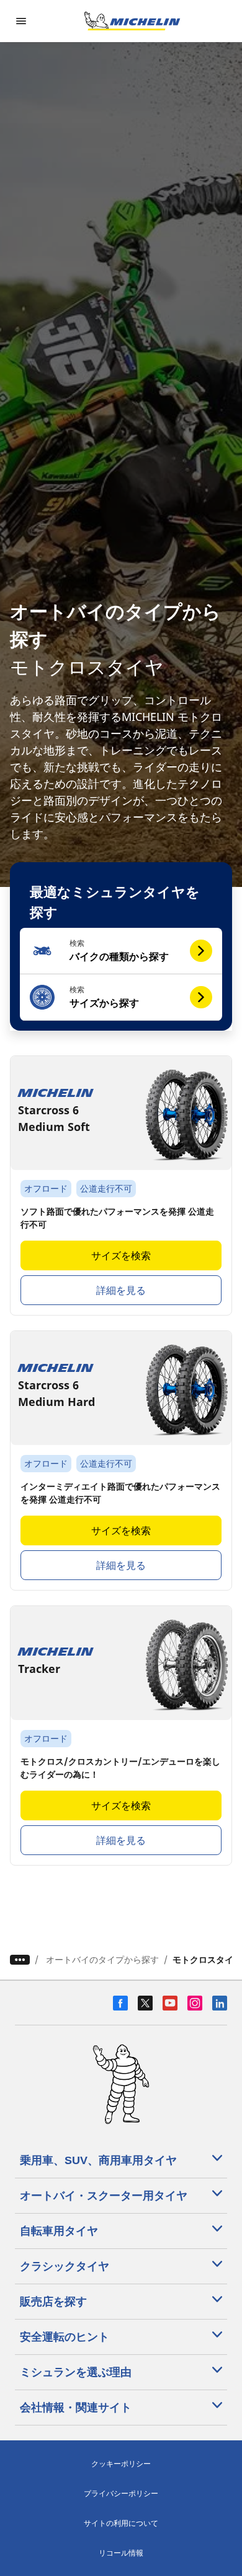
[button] (121, 951)
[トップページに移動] (132, 21)
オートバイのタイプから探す (102, 1959)
